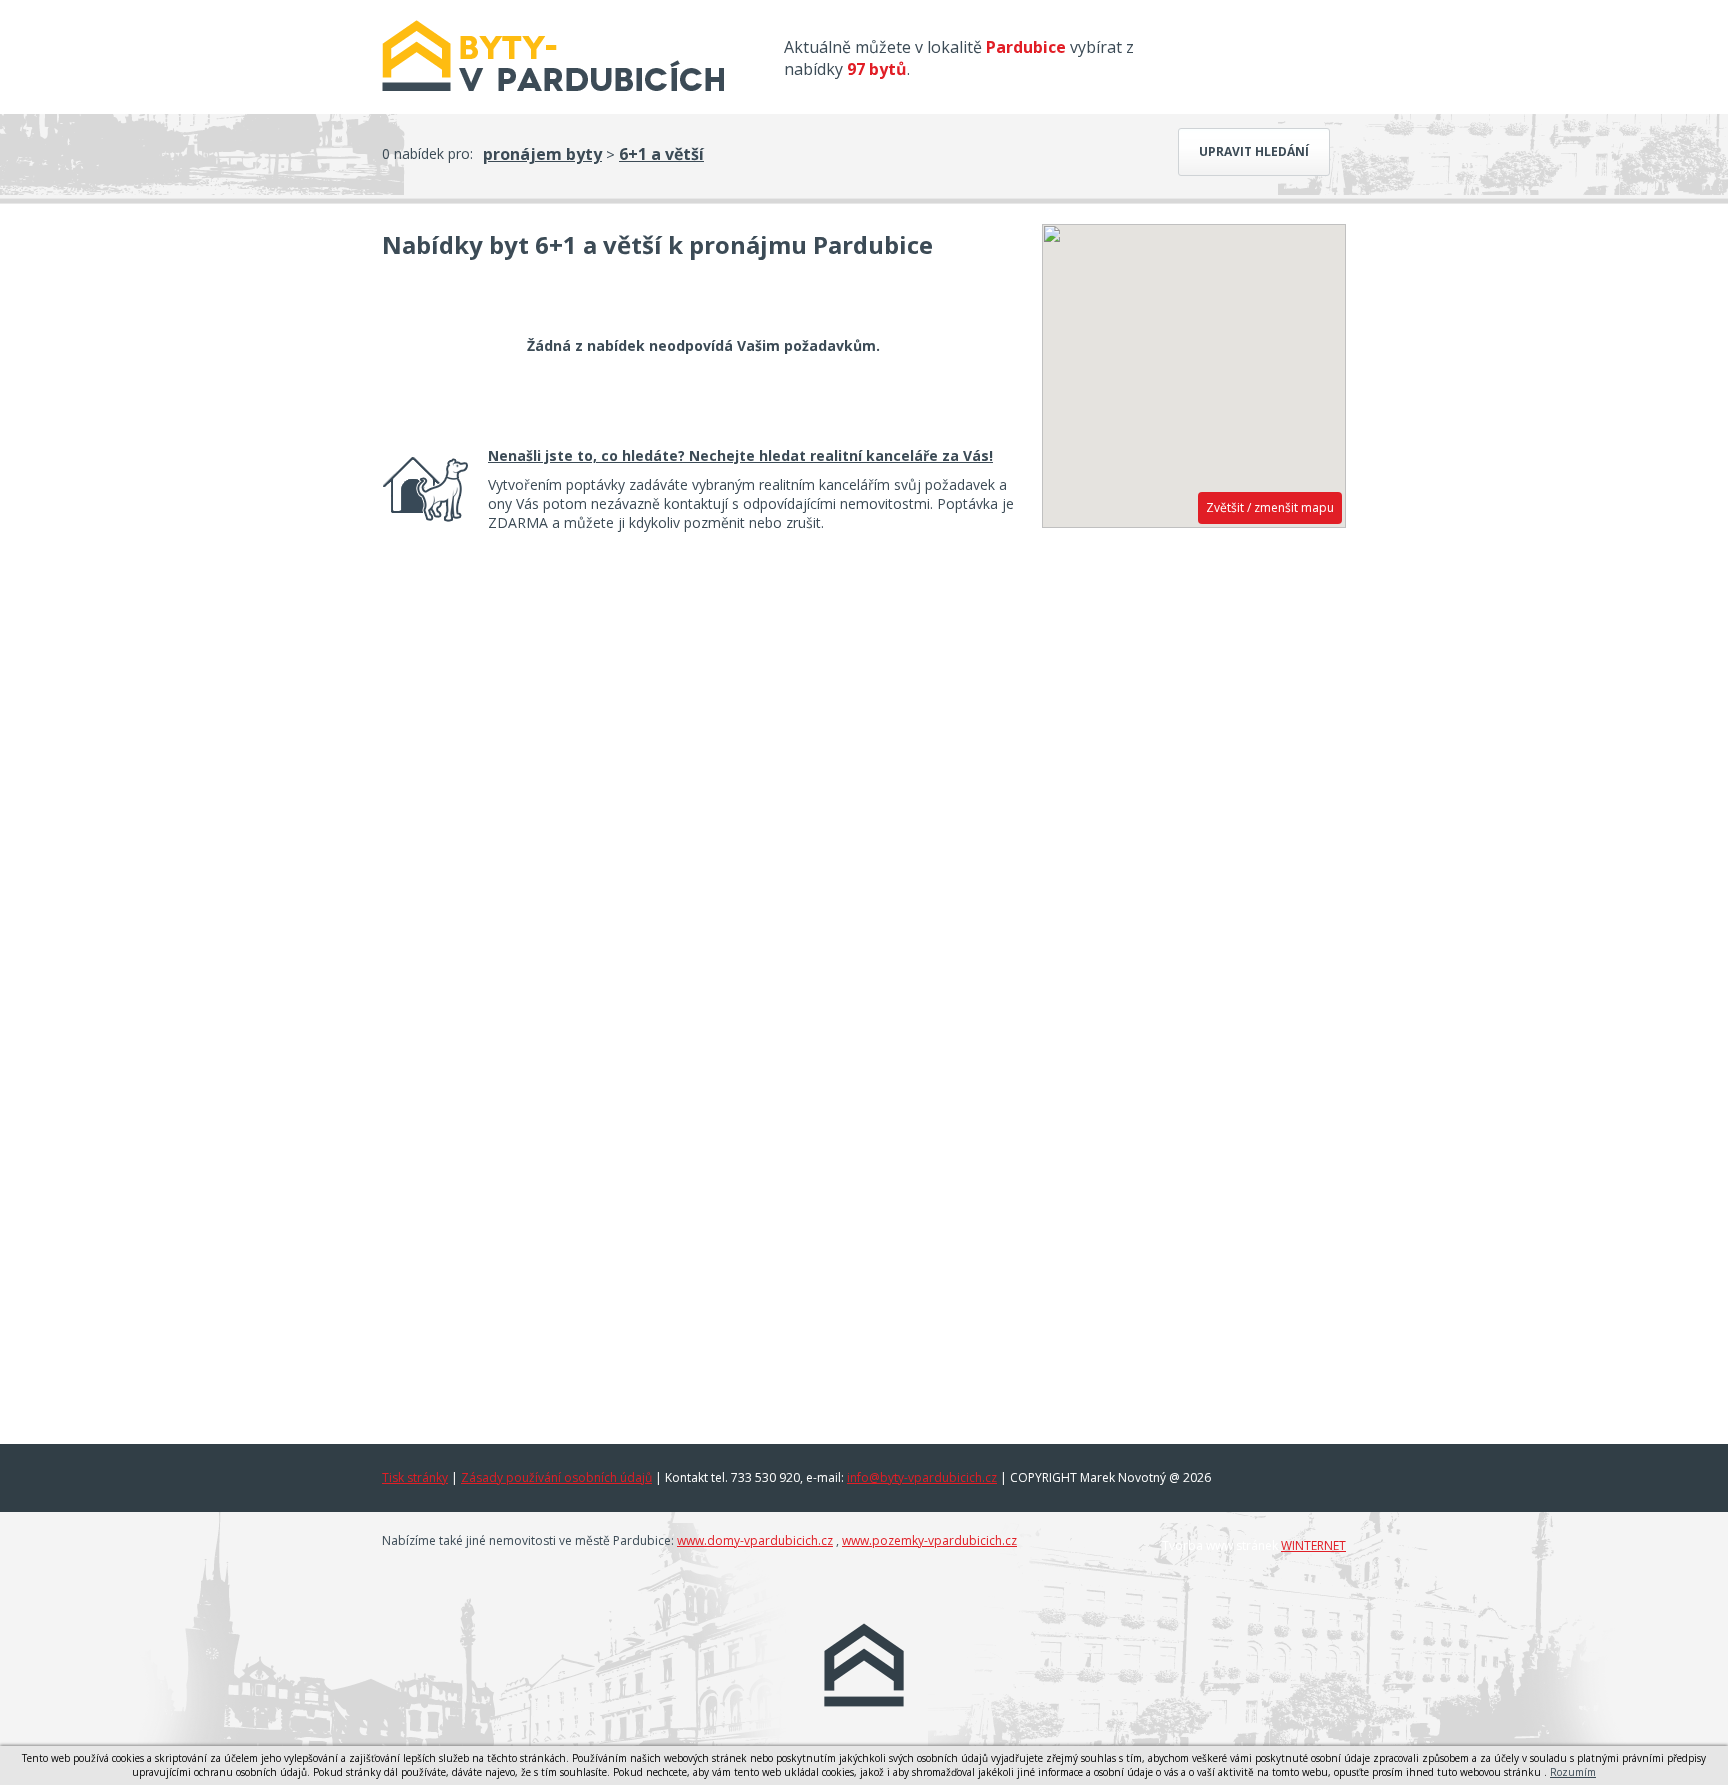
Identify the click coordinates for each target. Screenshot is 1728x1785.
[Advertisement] (1194, 847)
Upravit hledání (1254, 151)
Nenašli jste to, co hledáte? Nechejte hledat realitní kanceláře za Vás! (740, 455)
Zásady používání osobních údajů (556, 1477)
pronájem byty (542, 154)
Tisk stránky (415, 1477)
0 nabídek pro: (427, 153)
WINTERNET (1313, 1545)
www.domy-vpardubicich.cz (755, 1540)
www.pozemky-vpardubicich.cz (929, 1540)
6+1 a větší (661, 154)
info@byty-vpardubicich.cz (922, 1477)
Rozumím (1573, 1772)
